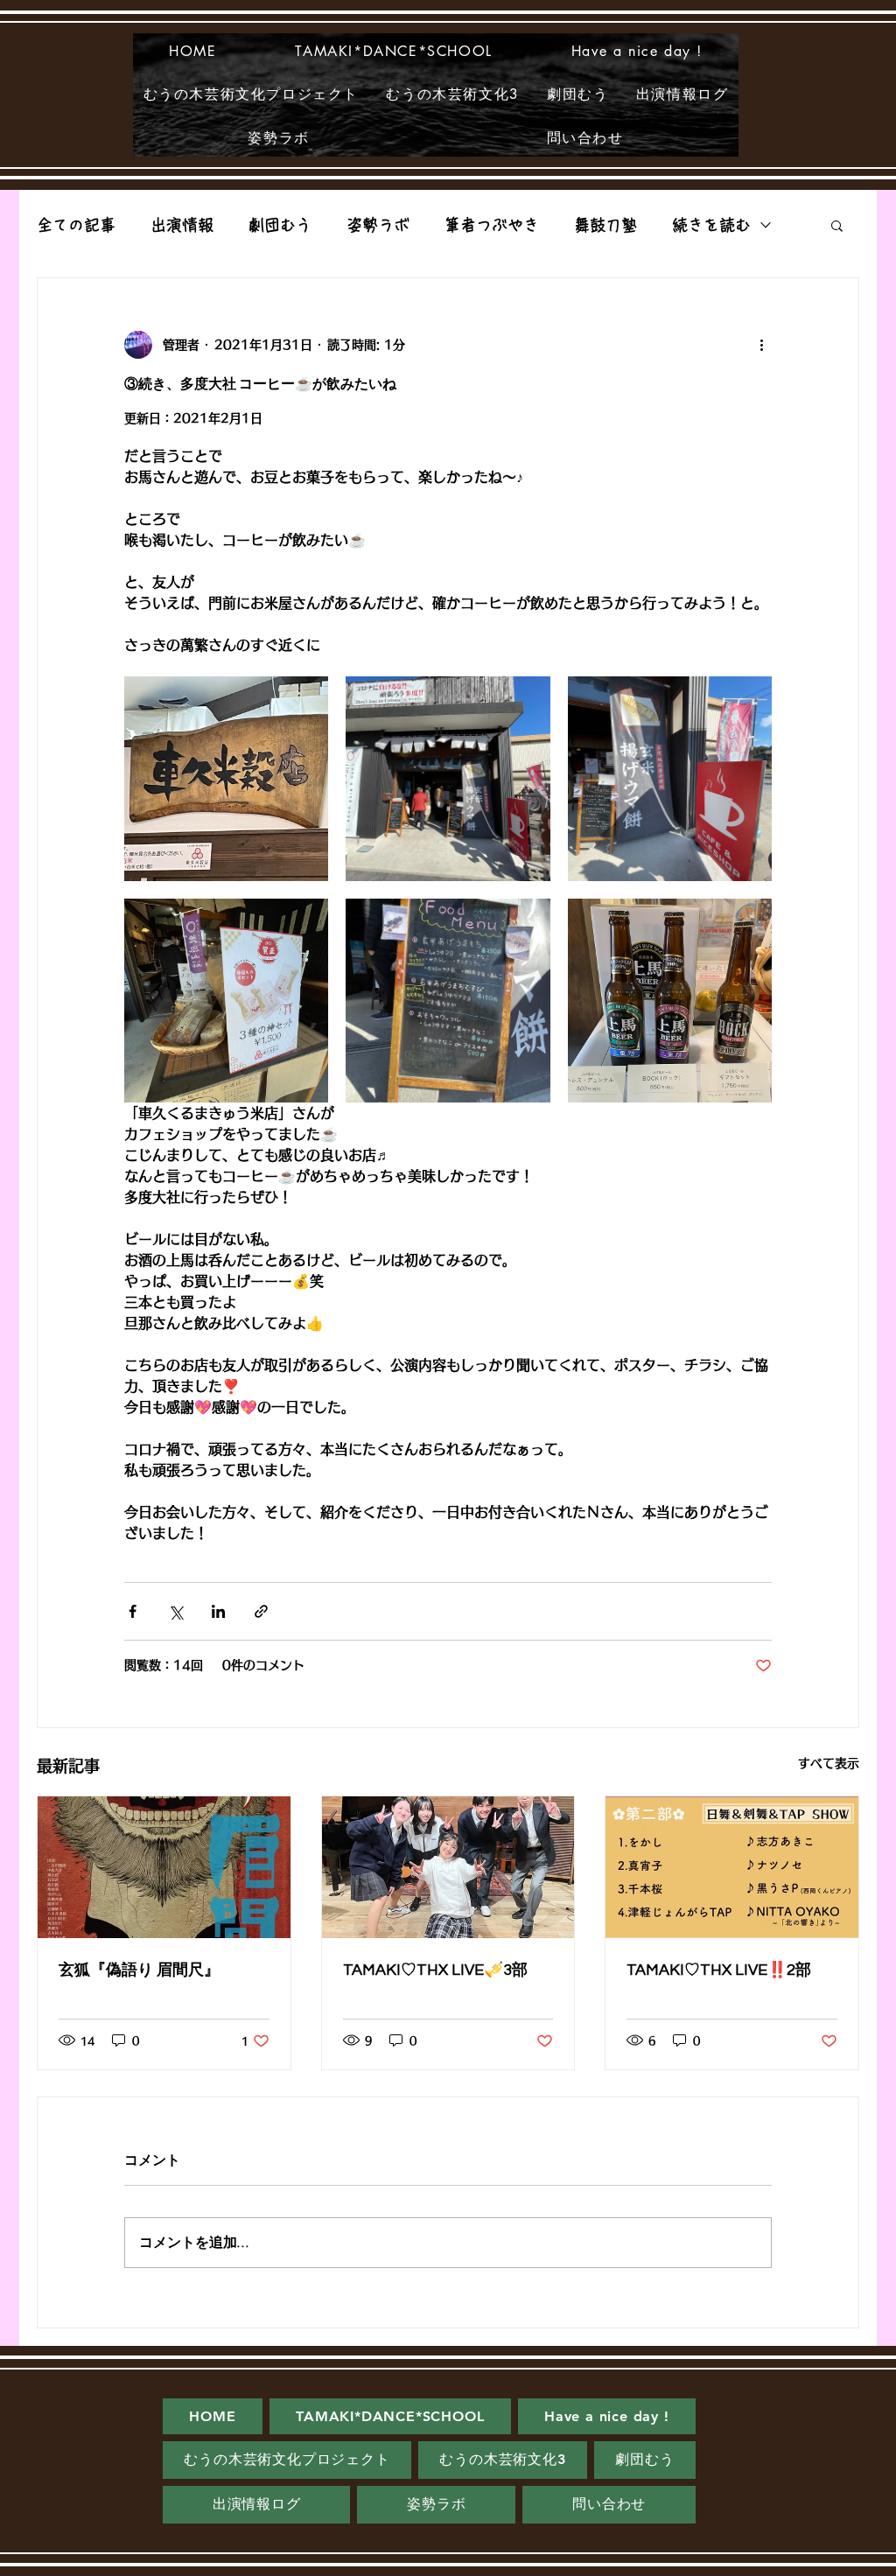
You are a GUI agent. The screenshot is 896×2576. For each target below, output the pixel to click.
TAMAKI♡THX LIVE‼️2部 (719, 1970)
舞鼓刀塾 (605, 225)
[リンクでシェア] (261, 1611)
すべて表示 (829, 1763)
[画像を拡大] (226, 778)
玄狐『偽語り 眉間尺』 (139, 1970)
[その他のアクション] (761, 345)
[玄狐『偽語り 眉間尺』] (164, 1867)
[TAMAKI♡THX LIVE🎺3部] (448, 1867)
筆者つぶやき (492, 225)
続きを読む (711, 225)
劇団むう (280, 225)
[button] (837, 225)
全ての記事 (76, 225)
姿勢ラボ (378, 225)
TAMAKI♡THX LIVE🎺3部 (435, 1970)
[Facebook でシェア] (133, 1611)
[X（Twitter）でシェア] (175, 1611)
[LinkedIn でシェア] (218, 1611)
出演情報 (182, 225)
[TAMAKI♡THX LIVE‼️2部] (732, 1867)
